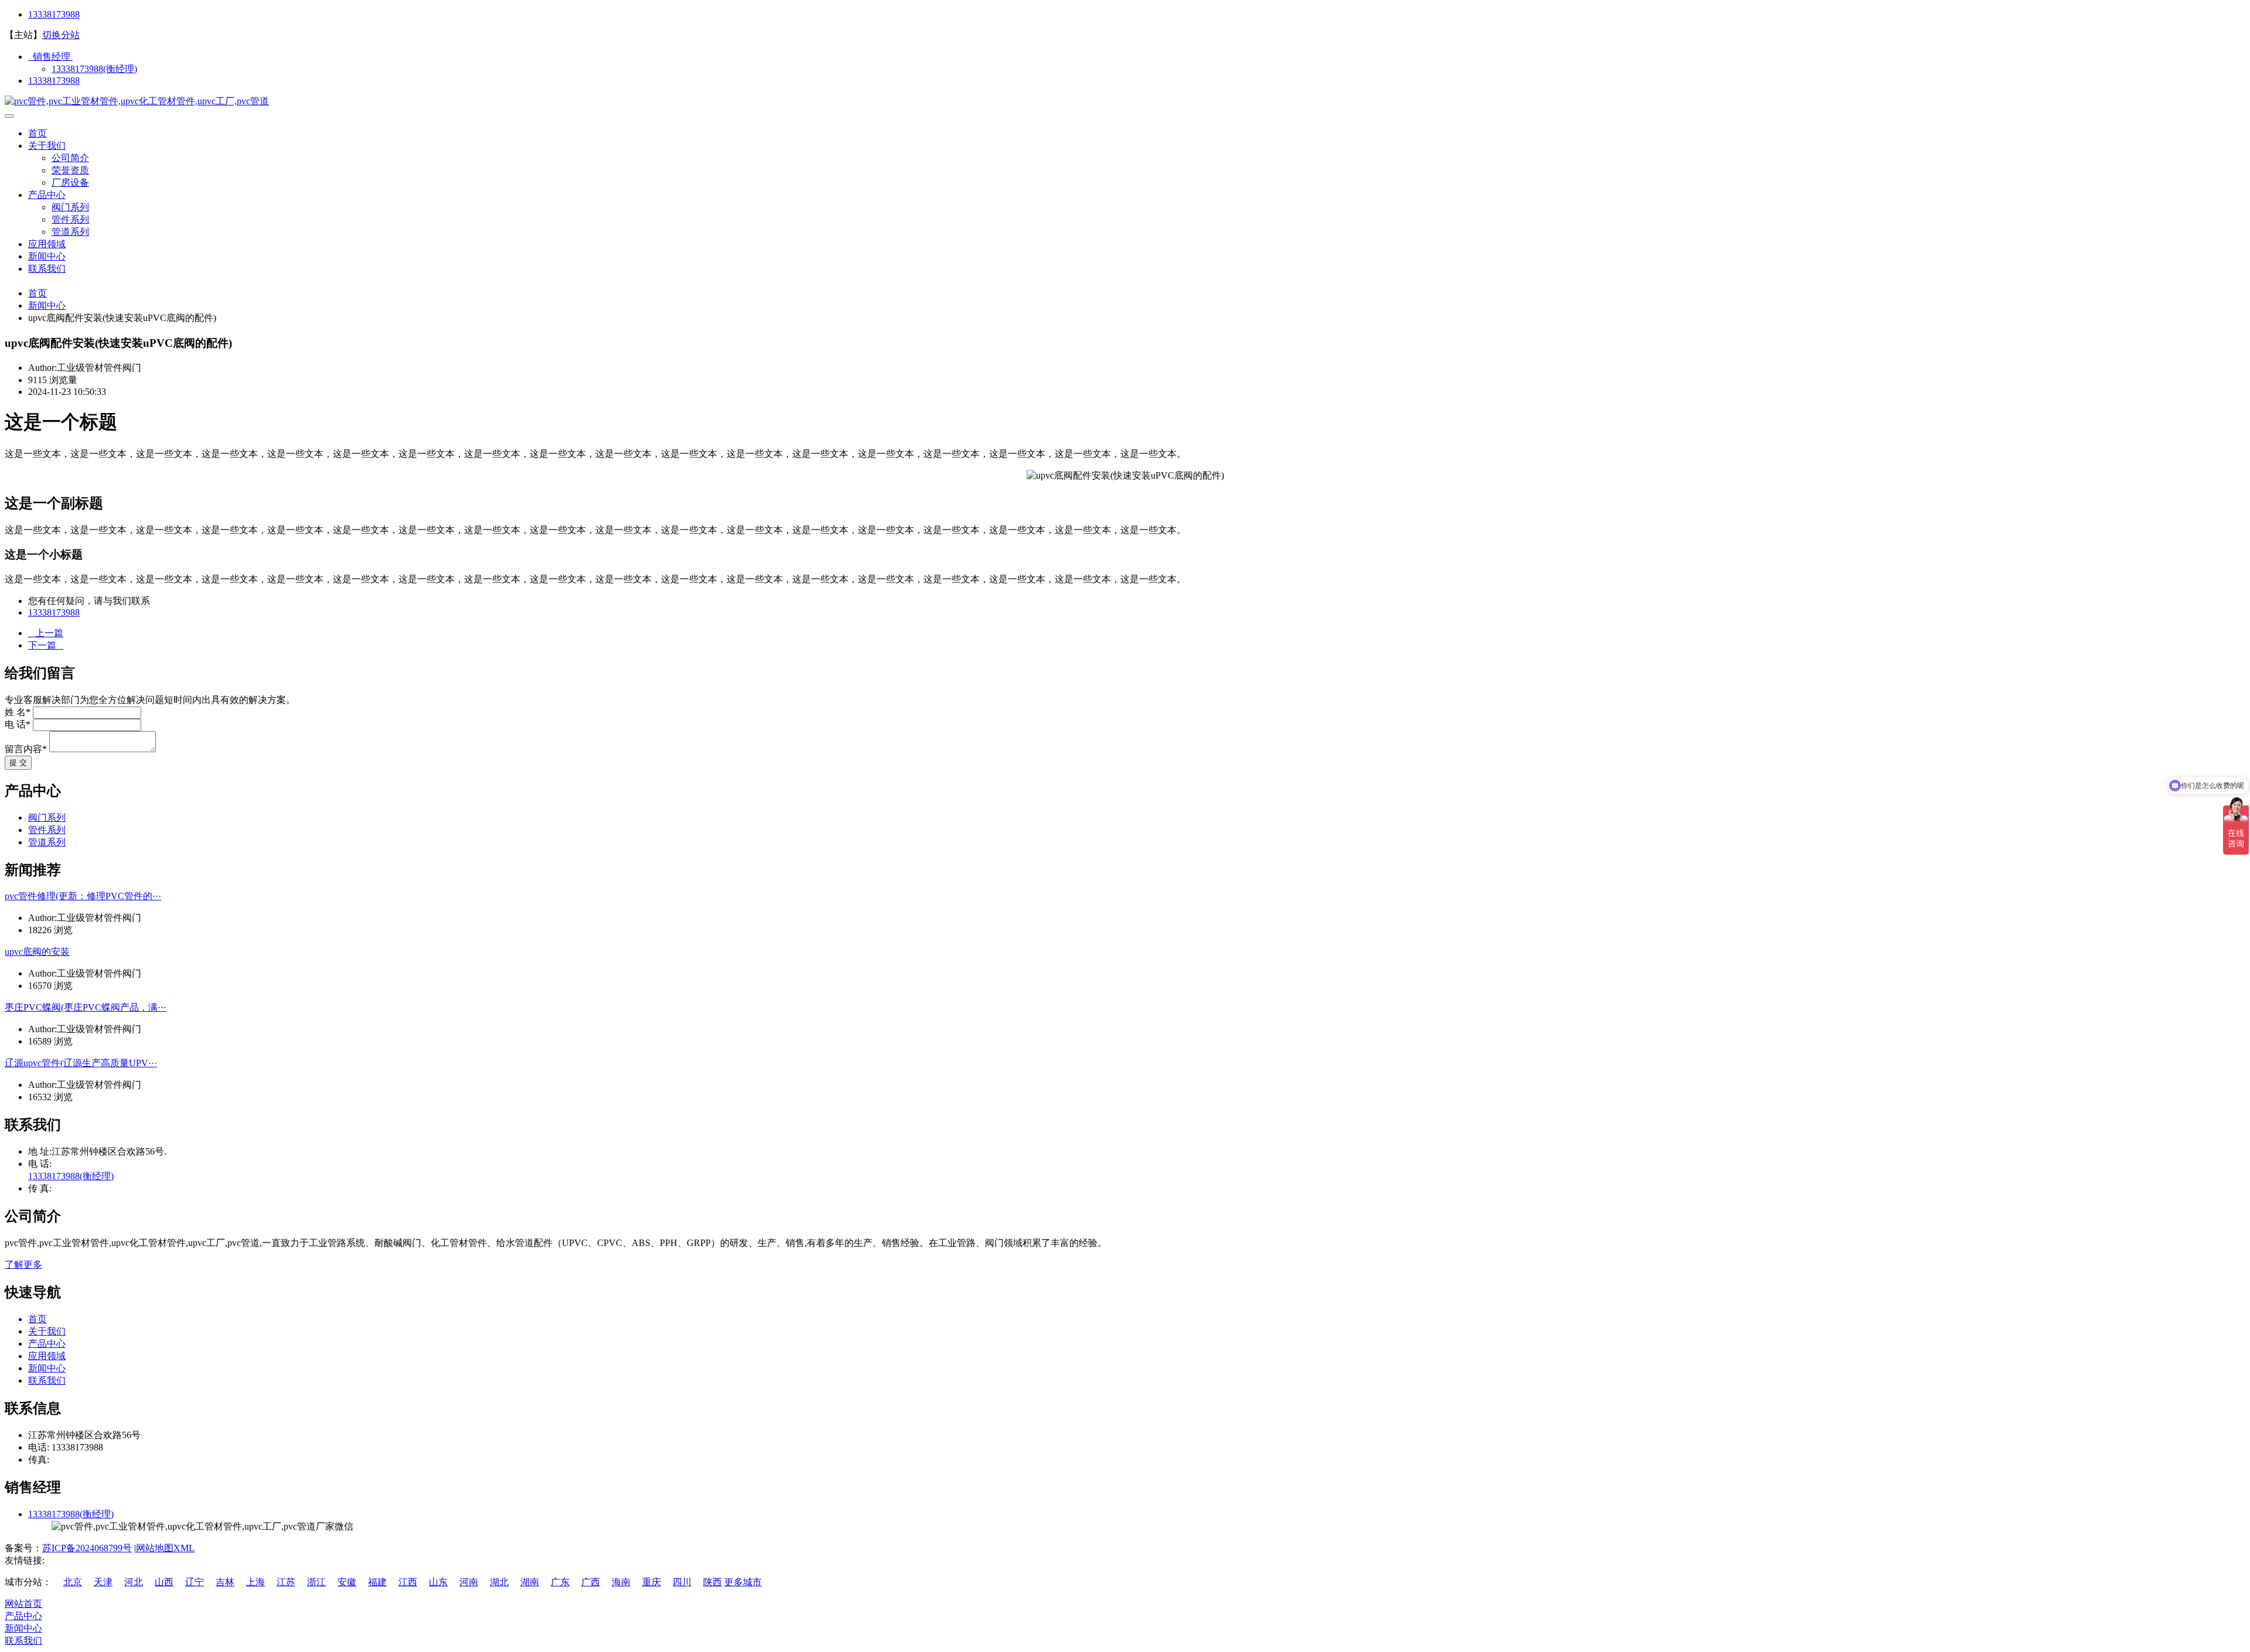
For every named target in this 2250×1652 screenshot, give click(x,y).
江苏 (286, 1582)
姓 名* (18, 712)
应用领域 (47, 244)
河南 (469, 1582)
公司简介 (70, 158)
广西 (591, 1582)
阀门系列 (70, 207)
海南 (621, 1582)
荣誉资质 (70, 170)
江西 (408, 1582)
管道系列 (70, 232)
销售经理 (50, 57)
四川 (682, 1582)
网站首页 (23, 1604)
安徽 (347, 1582)
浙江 (316, 1582)
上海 (255, 1582)
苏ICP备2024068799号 (87, 1548)
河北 (134, 1582)
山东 (438, 1582)
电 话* (18, 724)
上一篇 (46, 633)
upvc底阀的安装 (37, 952)
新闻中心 (47, 256)
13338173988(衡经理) (94, 69)
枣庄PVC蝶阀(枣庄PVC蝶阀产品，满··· (86, 1007)
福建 (377, 1582)
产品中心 (47, 195)
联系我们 (47, 269)
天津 (103, 1582)
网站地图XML (165, 1548)
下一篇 (46, 645)
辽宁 (195, 1582)
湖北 (499, 1582)
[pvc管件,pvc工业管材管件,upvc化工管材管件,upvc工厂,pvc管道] (137, 101)
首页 (37, 133)
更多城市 (743, 1582)
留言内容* (26, 749)
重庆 (652, 1582)
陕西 (712, 1582)
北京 (73, 1582)
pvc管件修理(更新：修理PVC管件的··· (83, 896)
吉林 (225, 1582)
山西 (164, 1582)
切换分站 (61, 35)
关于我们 (47, 146)
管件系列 (70, 219)
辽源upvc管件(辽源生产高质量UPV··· (81, 1063)
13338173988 (54, 14)
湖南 (530, 1582)
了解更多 (23, 1264)
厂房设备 (70, 182)
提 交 (18, 762)
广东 (560, 1582)
